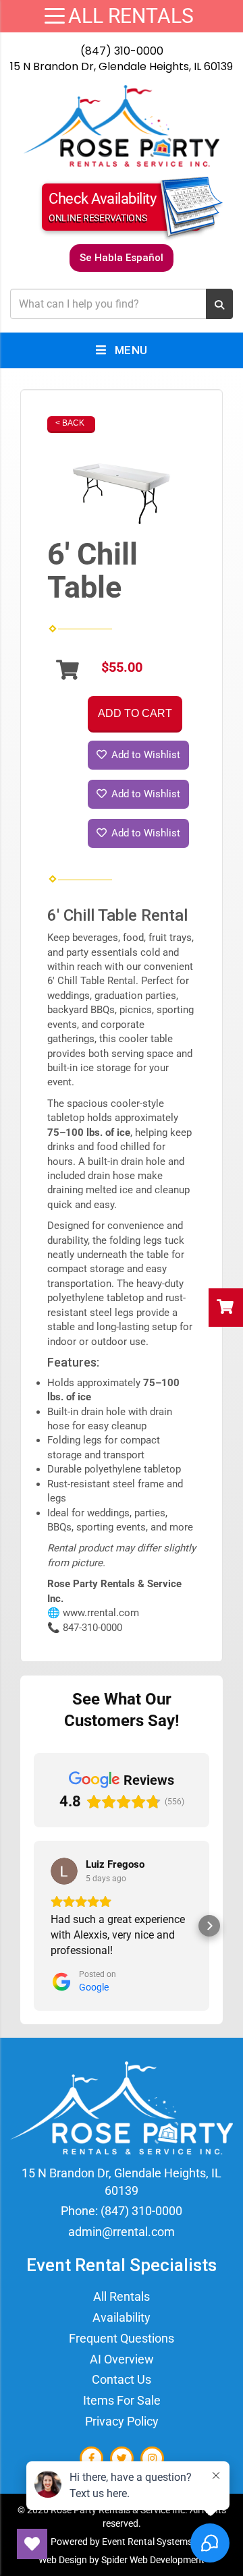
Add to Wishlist (144, 755)
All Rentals (122, 2296)
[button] (34, 1926)
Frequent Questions (122, 2338)
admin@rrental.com (122, 2232)
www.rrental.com (101, 1613)
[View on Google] (64, 1871)
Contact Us (122, 2379)
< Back (70, 423)
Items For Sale (122, 2400)
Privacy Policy (122, 2421)
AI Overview (122, 2359)
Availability (122, 2317)
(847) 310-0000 (122, 51)
